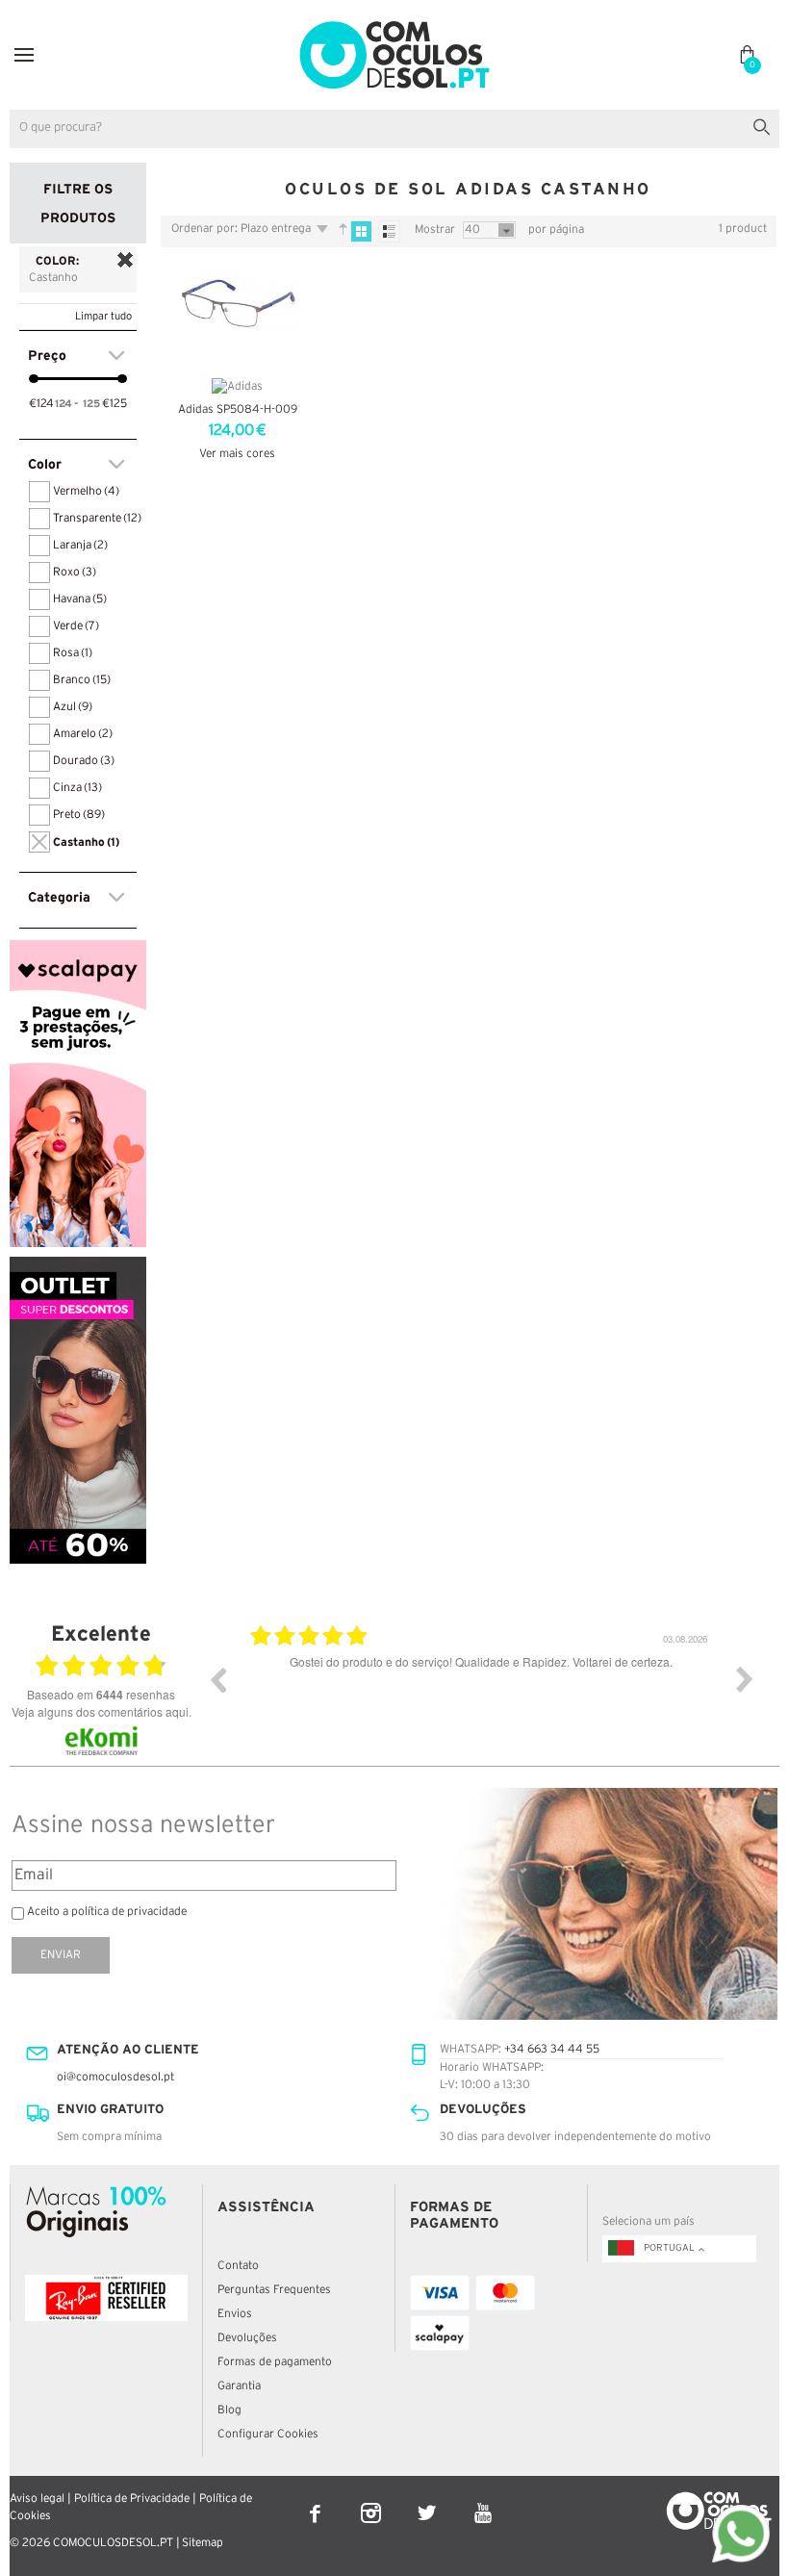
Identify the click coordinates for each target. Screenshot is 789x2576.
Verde (76, 626)
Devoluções (247, 2338)
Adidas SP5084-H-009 (238, 409)
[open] (24, 55)
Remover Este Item (125, 260)
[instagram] (372, 2500)
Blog (229, 2410)
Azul (73, 707)
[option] (481, 1694)
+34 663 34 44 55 (552, 2049)
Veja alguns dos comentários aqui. (102, 1711)
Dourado (84, 761)
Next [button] (745, 1679)
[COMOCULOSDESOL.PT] (394, 26)
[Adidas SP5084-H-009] (238, 315)
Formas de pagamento (275, 2362)
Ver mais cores (237, 454)
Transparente (97, 518)
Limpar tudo (103, 317)
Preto (79, 815)
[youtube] (483, 2500)
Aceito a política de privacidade (107, 1912)
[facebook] (317, 2500)
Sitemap (203, 2543)
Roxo (75, 572)
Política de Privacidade (132, 2499)
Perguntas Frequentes (274, 2290)
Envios (235, 2314)
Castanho (86, 842)
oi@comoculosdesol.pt (115, 2077)
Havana (80, 599)
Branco (82, 680)
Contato (238, 2266)
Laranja (80, 545)
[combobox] (394, 129)
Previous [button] (217, 1679)
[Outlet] (78, 1265)
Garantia (239, 2386)
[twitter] (428, 2500)
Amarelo (83, 734)
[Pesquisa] (765, 125)
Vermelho (86, 491)
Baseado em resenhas (101, 1695)
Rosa (73, 653)
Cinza (77, 788)
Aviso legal (37, 2499)
